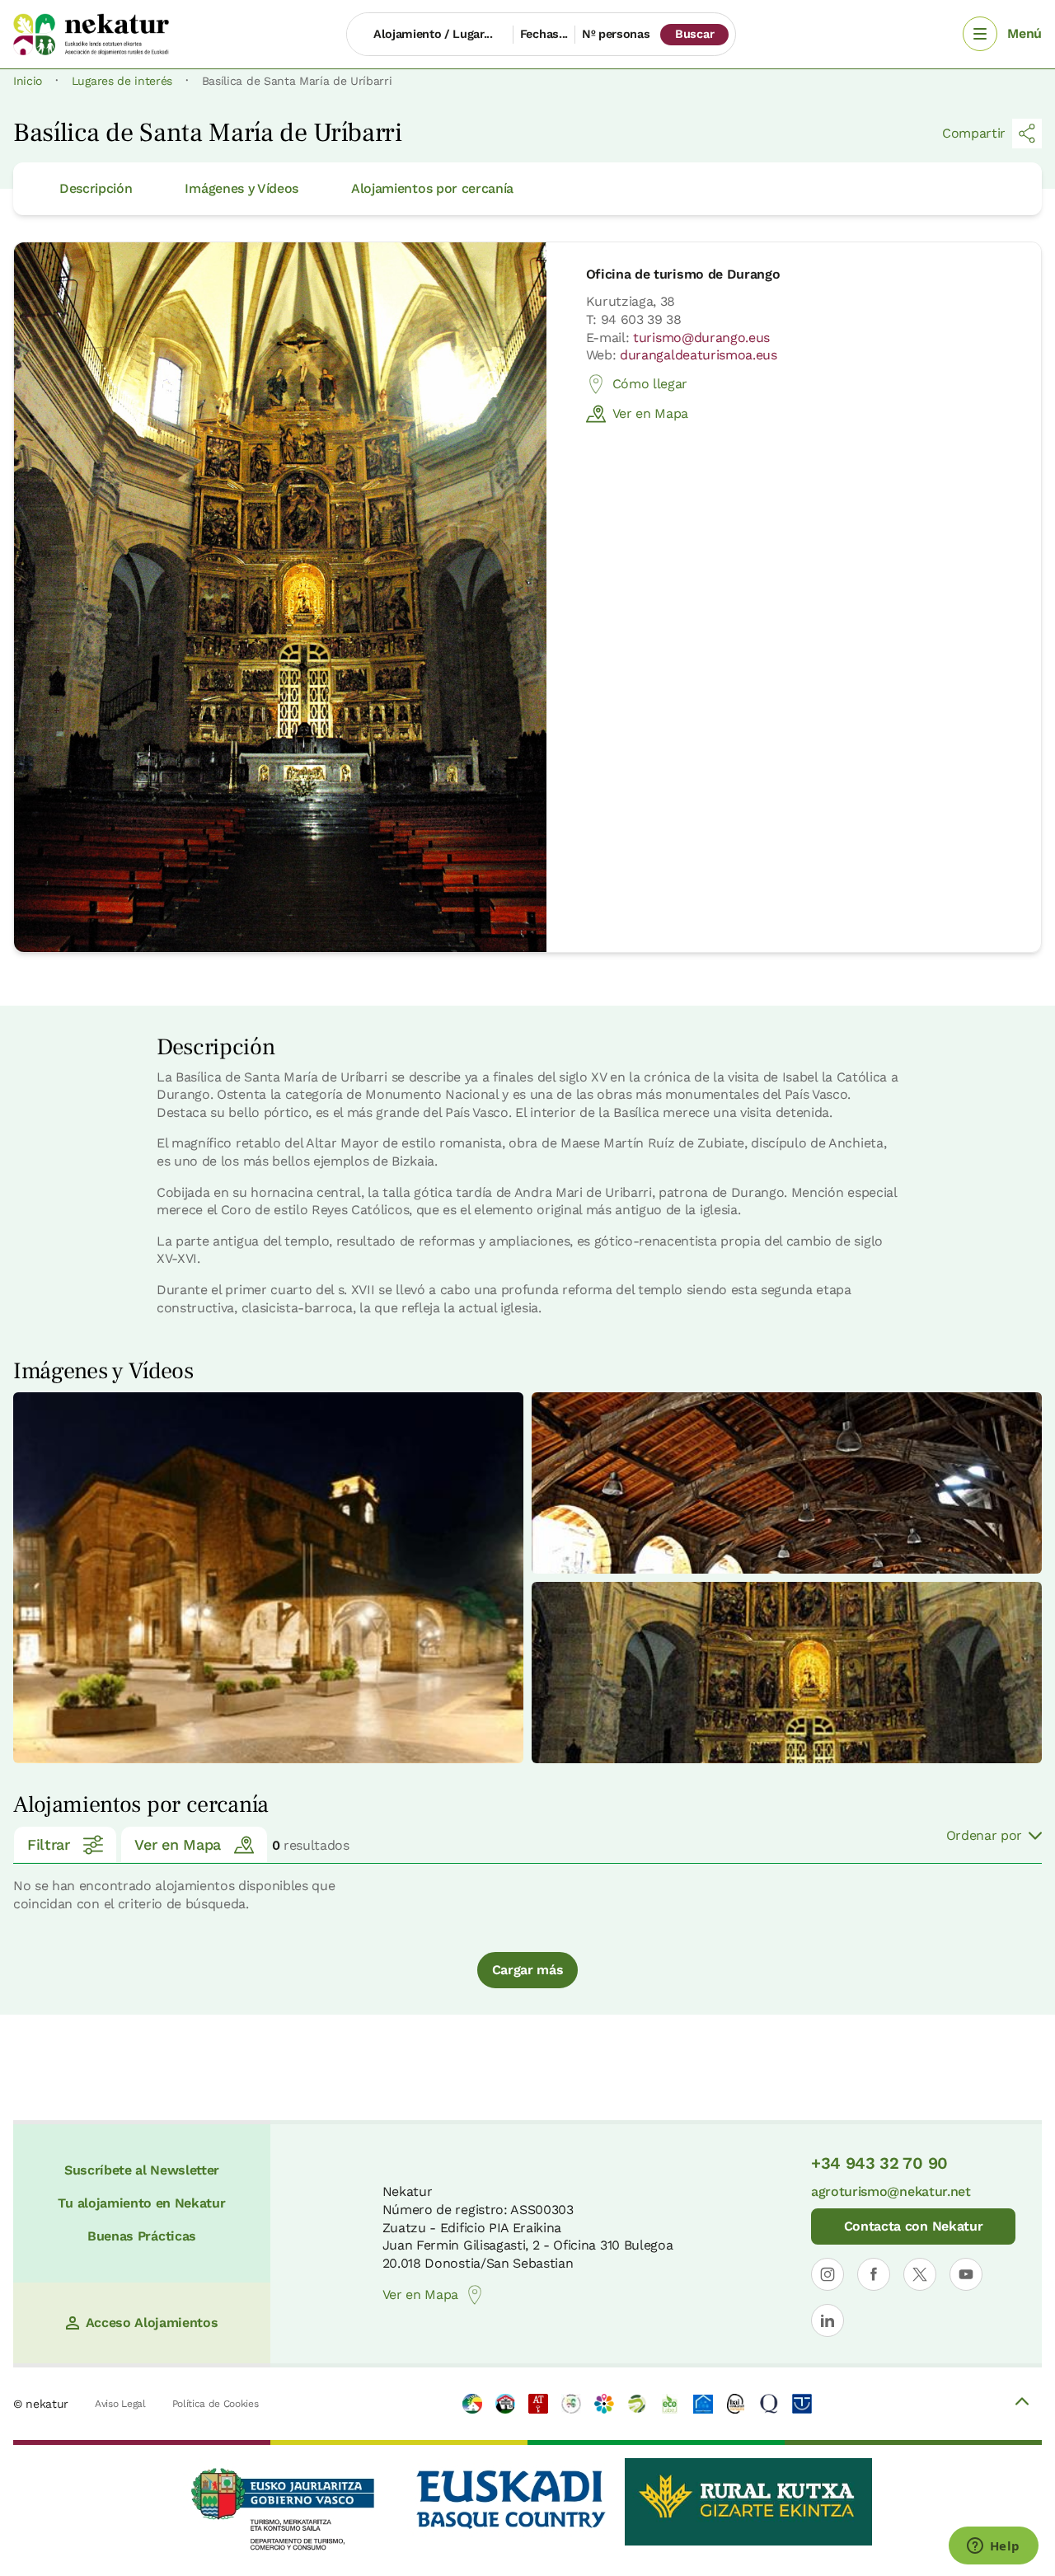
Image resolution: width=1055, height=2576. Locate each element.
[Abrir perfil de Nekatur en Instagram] (828, 2274)
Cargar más (528, 1970)
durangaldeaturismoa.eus (699, 355)
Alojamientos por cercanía (432, 188)
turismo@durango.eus (701, 338)
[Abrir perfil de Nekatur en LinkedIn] (828, 2320)
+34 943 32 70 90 (879, 2163)
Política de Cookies (216, 2404)
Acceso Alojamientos (152, 2323)
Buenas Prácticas (142, 2236)
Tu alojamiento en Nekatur (141, 2203)
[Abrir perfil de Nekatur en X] (920, 2274)
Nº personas (616, 34)
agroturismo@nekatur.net (891, 2191)
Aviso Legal (120, 2404)
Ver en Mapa (650, 413)
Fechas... (544, 34)
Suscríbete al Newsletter (142, 2170)
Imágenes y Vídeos (241, 188)
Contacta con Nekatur (914, 2226)
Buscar (694, 34)
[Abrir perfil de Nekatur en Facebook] (874, 2274)
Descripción (96, 188)
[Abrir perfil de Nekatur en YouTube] (966, 2274)
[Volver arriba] (1022, 2404)
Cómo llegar (650, 384)
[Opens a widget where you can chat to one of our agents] (993, 2547)
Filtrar (49, 1844)
